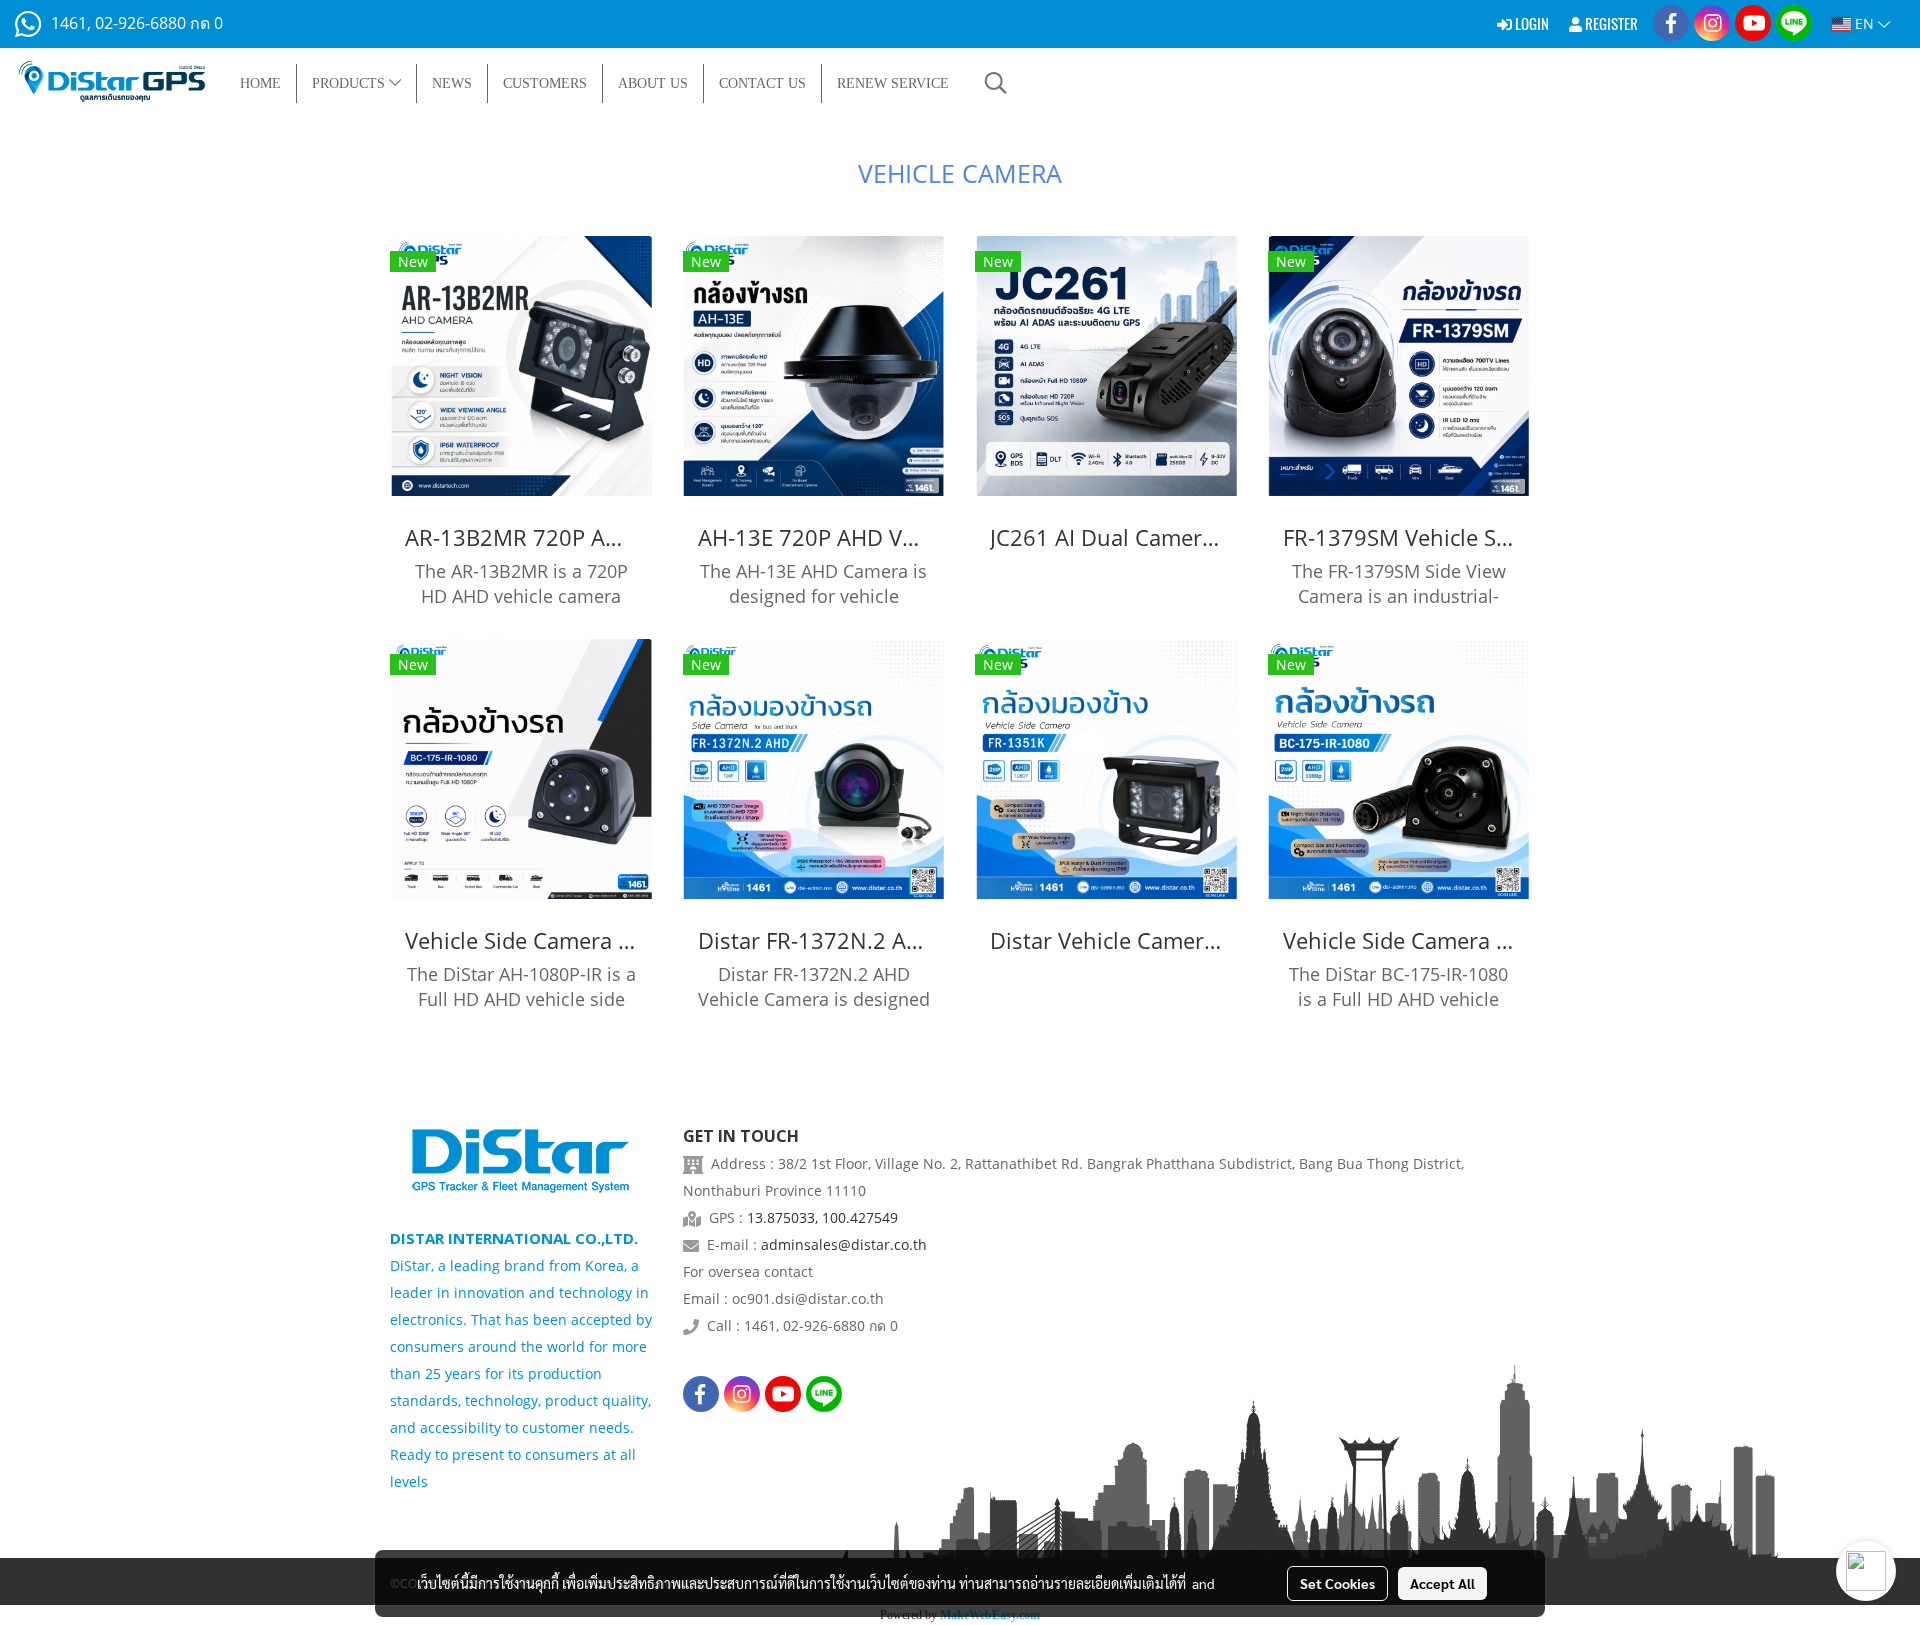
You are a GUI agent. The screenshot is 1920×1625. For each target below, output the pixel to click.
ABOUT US (653, 83)
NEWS (452, 83)
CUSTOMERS (545, 83)
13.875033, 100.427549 (822, 1217)
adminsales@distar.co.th (844, 1244)
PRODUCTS (350, 83)
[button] (996, 83)
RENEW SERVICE (893, 83)
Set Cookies (1337, 1583)
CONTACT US (762, 83)
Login (1530, 24)
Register (1610, 24)
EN (1864, 23)
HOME (260, 83)
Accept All (1442, 1583)
